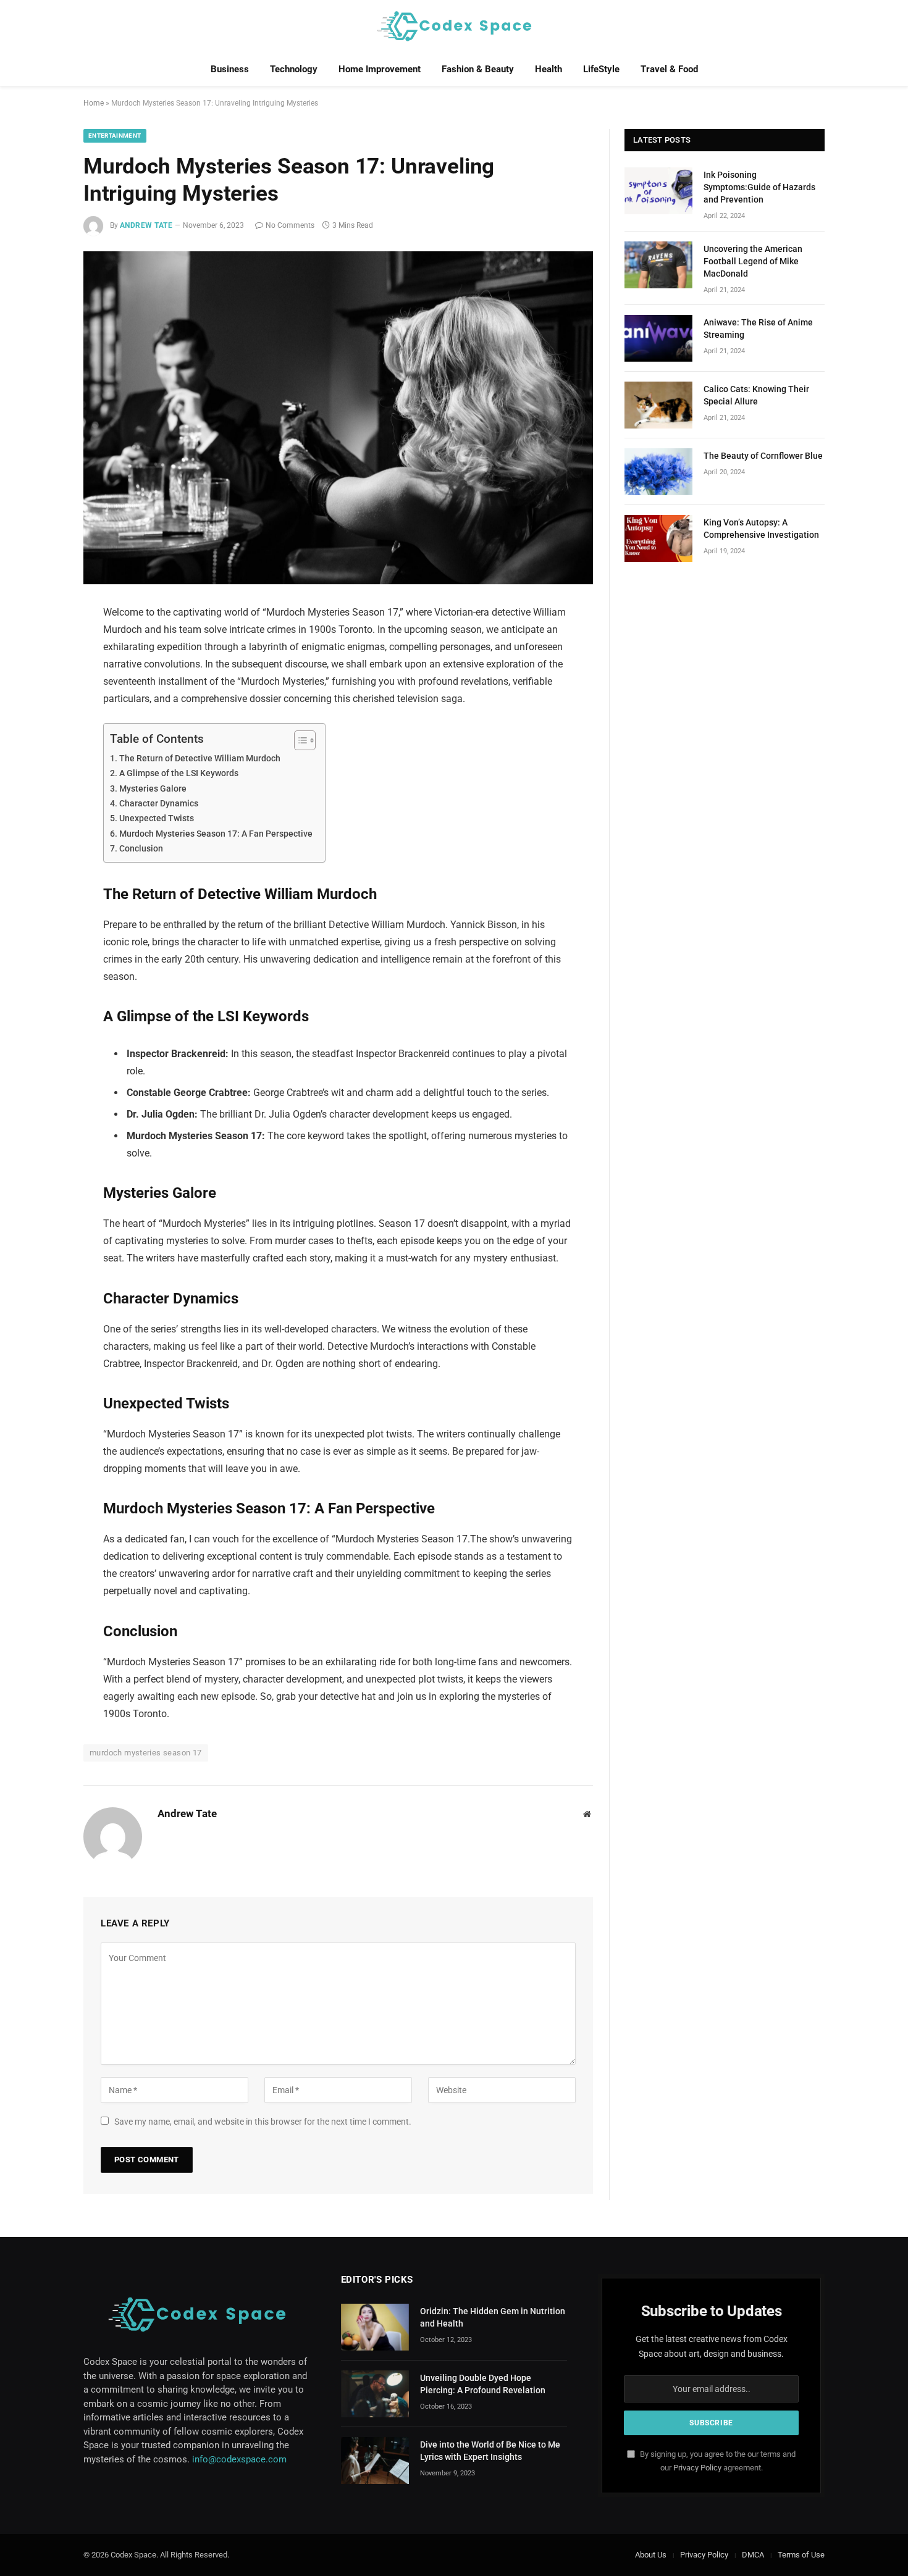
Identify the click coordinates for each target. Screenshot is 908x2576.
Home (94, 103)
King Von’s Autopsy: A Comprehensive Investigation (761, 529)
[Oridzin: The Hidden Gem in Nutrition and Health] (375, 2327)
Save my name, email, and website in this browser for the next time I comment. (263, 2122)
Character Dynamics (159, 804)
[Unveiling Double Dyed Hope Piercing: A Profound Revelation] (375, 2394)
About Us (651, 2555)
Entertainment (115, 136)
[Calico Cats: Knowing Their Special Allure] (658, 405)
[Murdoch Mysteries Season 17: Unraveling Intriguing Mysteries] (338, 418)
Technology (294, 69)
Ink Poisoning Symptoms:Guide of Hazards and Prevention (759, 187)
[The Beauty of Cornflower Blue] (658, 472)
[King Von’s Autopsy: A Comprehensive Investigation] (658, 538)
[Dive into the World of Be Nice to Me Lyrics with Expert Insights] (375, 2461)
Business (230, 69)
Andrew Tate (146, 225)
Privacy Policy (697, 2468)
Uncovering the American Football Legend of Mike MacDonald (753, 261)
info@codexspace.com (239, 2459)
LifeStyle (601, 69)
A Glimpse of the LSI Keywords (179, 773)
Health (549, 69)
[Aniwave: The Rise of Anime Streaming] (658, 338)
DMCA (753, 2555)
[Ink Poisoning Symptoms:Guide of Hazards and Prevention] (658, 191)
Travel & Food (669, 69)
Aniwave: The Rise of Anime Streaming (758, 328)
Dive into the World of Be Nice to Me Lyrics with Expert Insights (490, 2451)
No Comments (290, 225)
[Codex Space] (454, 26)
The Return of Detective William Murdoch (200, 759)
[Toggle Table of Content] (299, 740)
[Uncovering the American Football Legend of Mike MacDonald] (658, 265)
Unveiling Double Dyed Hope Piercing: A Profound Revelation (483, 2384)
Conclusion (141, 849)
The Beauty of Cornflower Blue (763, 456)
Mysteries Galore (153, 789)
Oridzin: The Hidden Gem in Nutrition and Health (493, 2317)
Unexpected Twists (157, 818)
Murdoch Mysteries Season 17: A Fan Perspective (216, 834)
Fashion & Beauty (478, 69)
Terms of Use (801, 2555)
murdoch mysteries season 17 (146, 1753)
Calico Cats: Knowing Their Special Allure (756, 395)
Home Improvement (380, 69)
